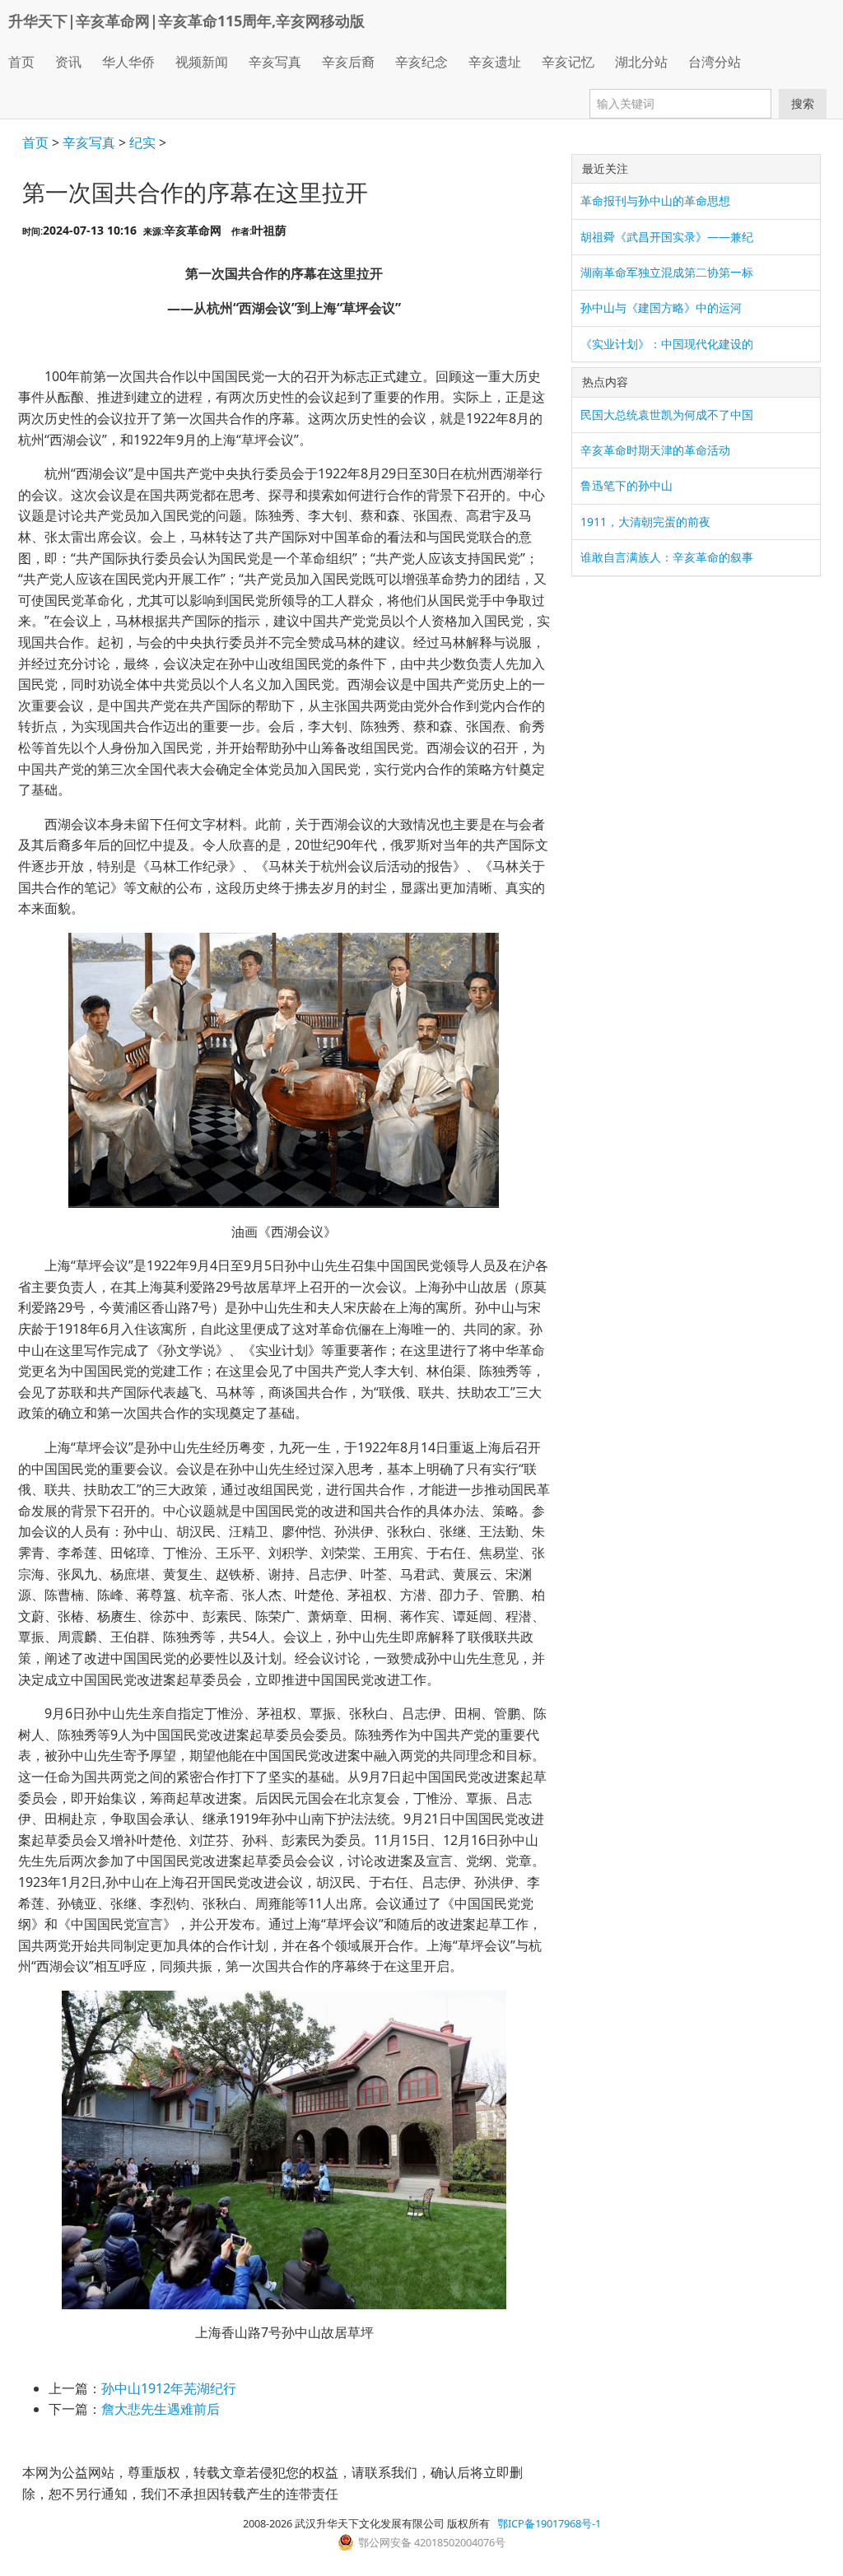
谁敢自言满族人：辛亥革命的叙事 (667, 557)
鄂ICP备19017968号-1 (549, 2523)
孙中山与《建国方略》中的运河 (661, 307)
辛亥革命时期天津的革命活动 (655, 450)
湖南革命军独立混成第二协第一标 (667, 272)
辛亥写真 (89, 142)
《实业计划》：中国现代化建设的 (667, 344)
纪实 (142, 142)
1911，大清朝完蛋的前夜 (645, 522)
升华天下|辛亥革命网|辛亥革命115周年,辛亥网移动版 (186, 21)
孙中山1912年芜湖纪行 (169, 2388)
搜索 (803, 103)
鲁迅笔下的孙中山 (626, 485)
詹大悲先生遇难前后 (161, 2409)
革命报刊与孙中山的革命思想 (655, 200)
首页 (21, 62)
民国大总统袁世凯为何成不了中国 (667, 415)
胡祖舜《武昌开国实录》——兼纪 (667, 237)
